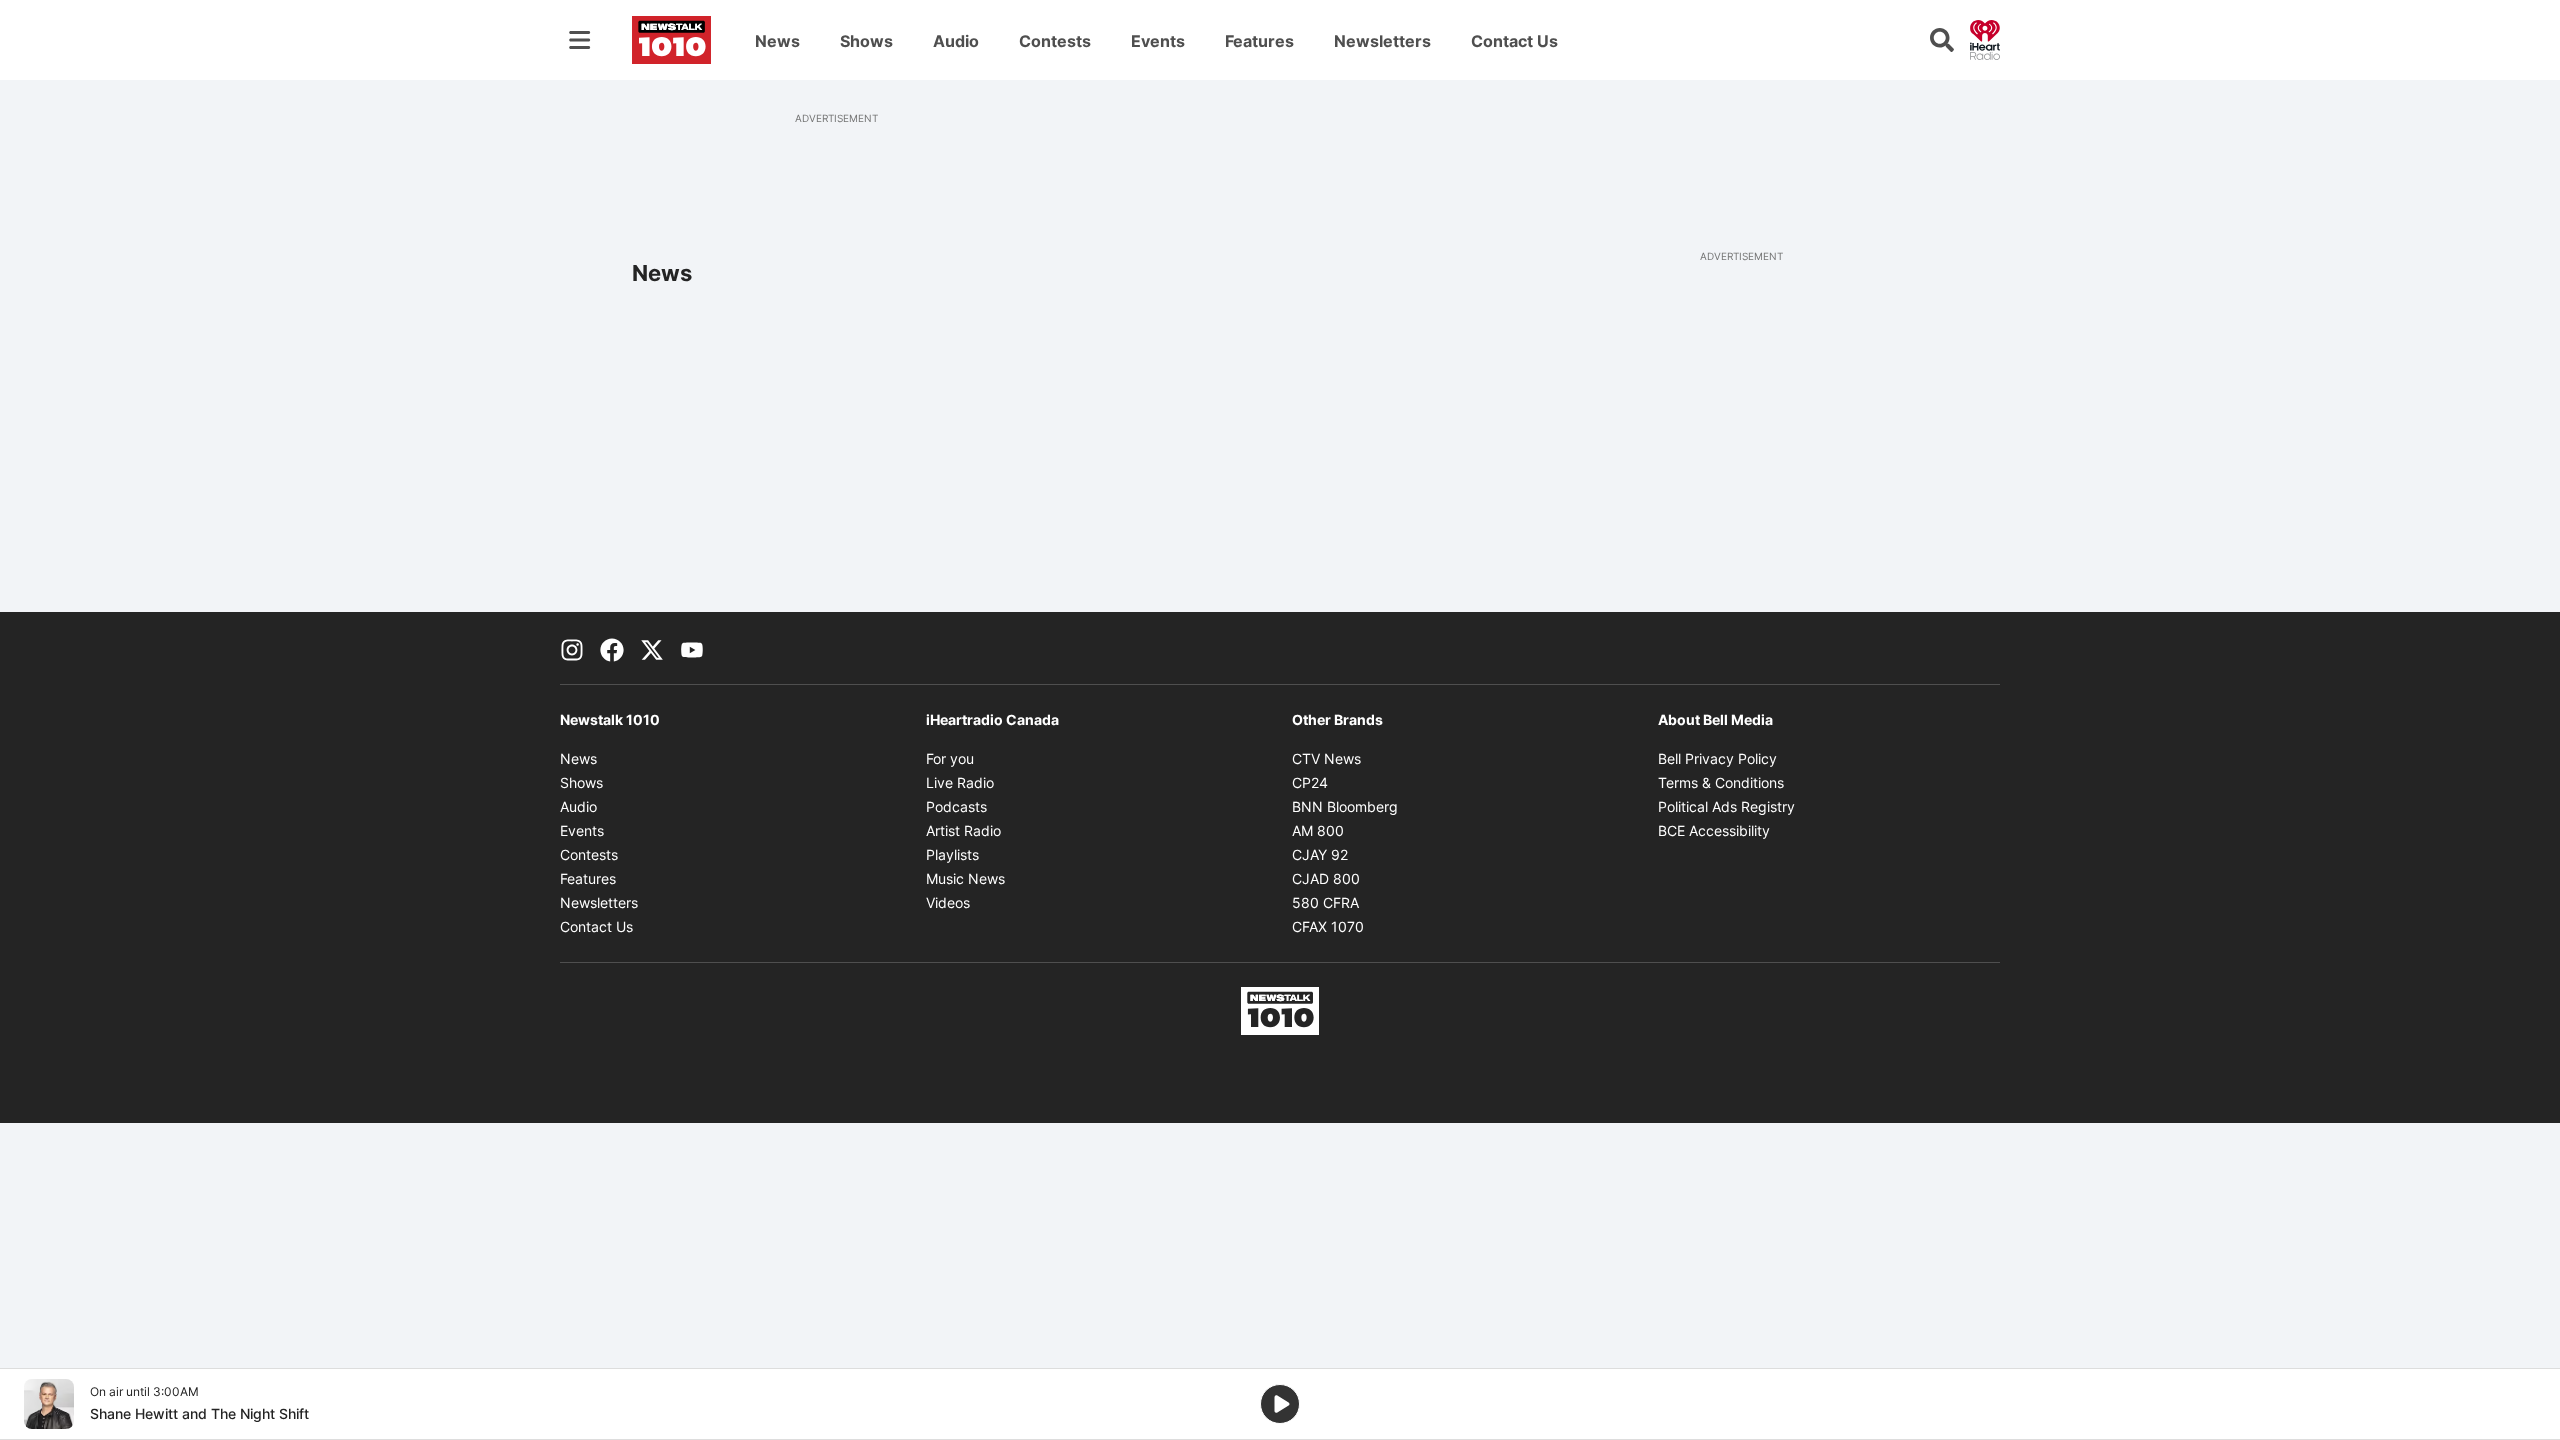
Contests (1055, 41)
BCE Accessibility (1714, 830)
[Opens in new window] (49, 1404)
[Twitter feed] (652, 648)
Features (1259, 41)
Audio (956, 41)
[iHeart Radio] (1985, 38)
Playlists (952, 854)
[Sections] (580, 40)
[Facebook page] (612, 648)
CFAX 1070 (1328, 926)
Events (1158, 41)
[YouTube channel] (692, 648)
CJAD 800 (1326, 878)
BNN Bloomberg (1345, 806)
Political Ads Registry (1726, 806)
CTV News (1326, 758)
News (777, 41)
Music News (965, 878)
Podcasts (956, 806)
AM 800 (1318, 830)
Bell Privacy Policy (1717, 758)
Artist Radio (963, 830)
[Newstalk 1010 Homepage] (671, 40)
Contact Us (1514, 41)
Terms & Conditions (1721, 782)
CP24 (1310, 782)
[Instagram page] (572, 648)
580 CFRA (1325, 902)
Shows (866, 41)
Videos (948, 902)
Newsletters (1382, 41)
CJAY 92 (1320, 854)
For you (950, 758)
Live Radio (960, 782)
